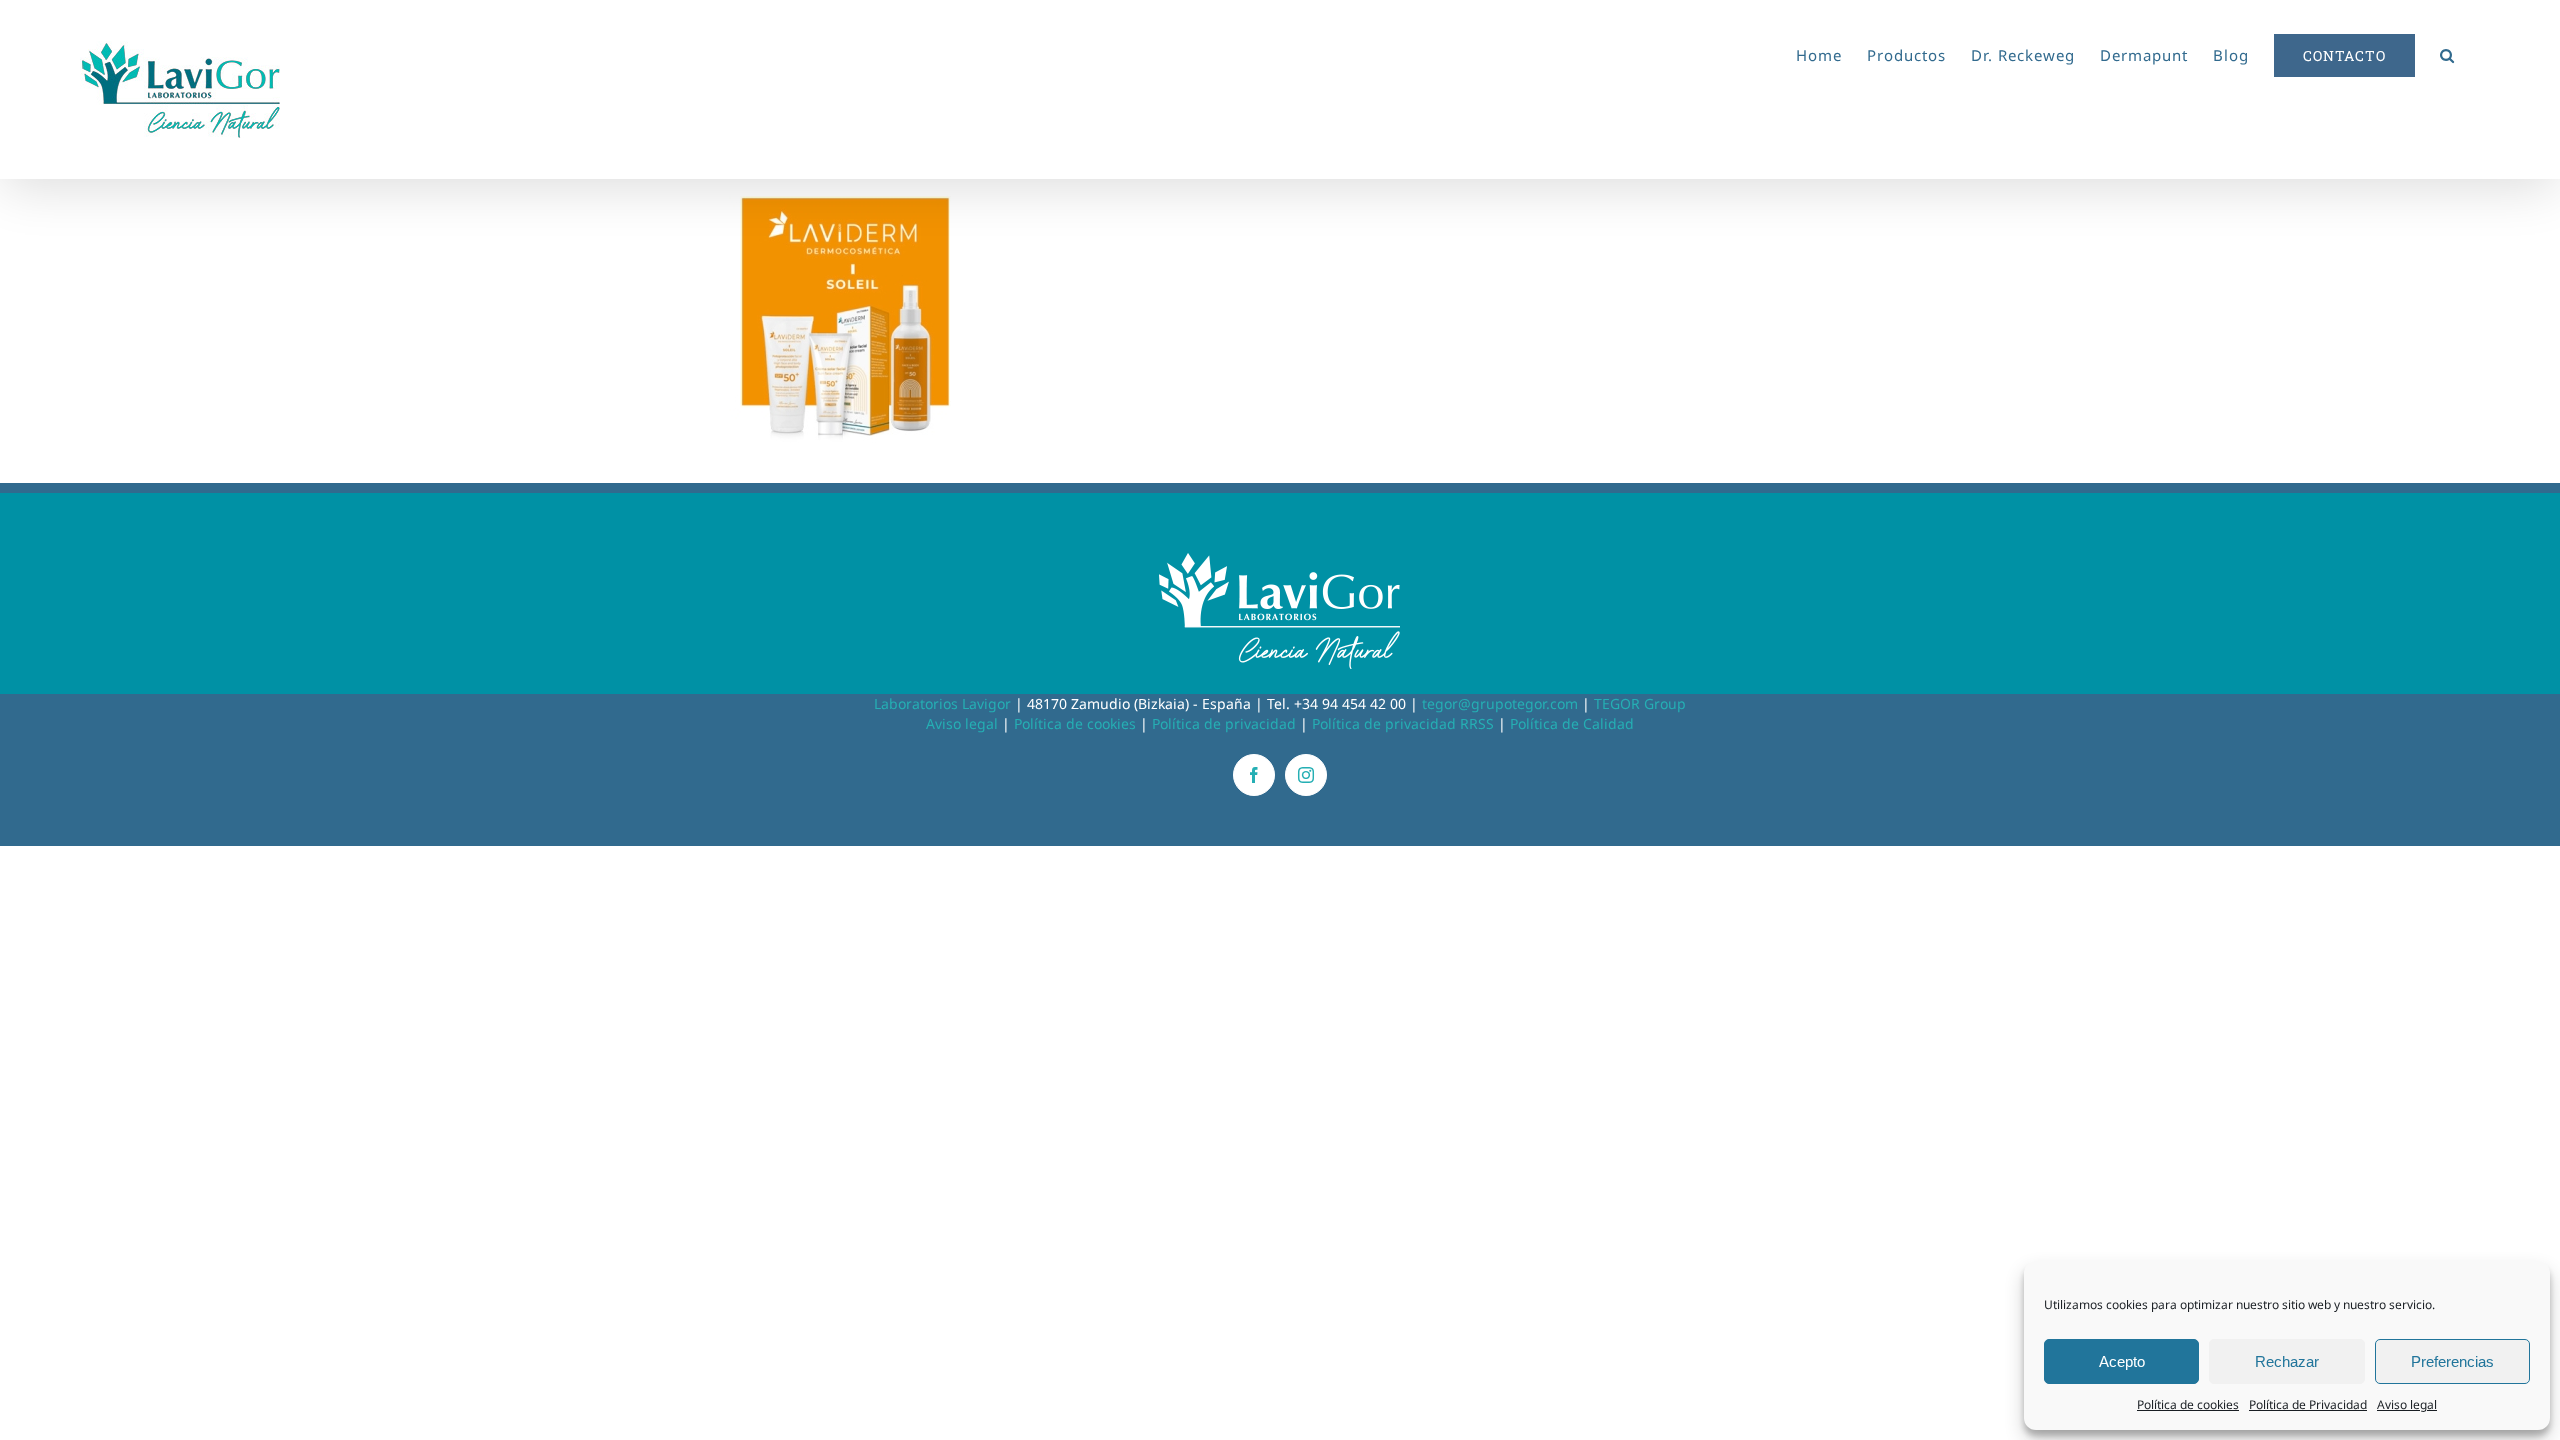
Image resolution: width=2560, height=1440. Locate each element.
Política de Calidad (1572, 723)
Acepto (2122, 1361)
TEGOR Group (1640, 703)
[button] (2447, 52)
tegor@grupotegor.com (1500, 703)
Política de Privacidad (2308, 1404)
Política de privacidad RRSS (1403, 723)
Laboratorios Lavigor (942, 703)
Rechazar (2287, 1361)
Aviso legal (2407, 1404)
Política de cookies (2188, 1404)
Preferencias (2452, 1361)
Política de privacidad (1224, 723)
